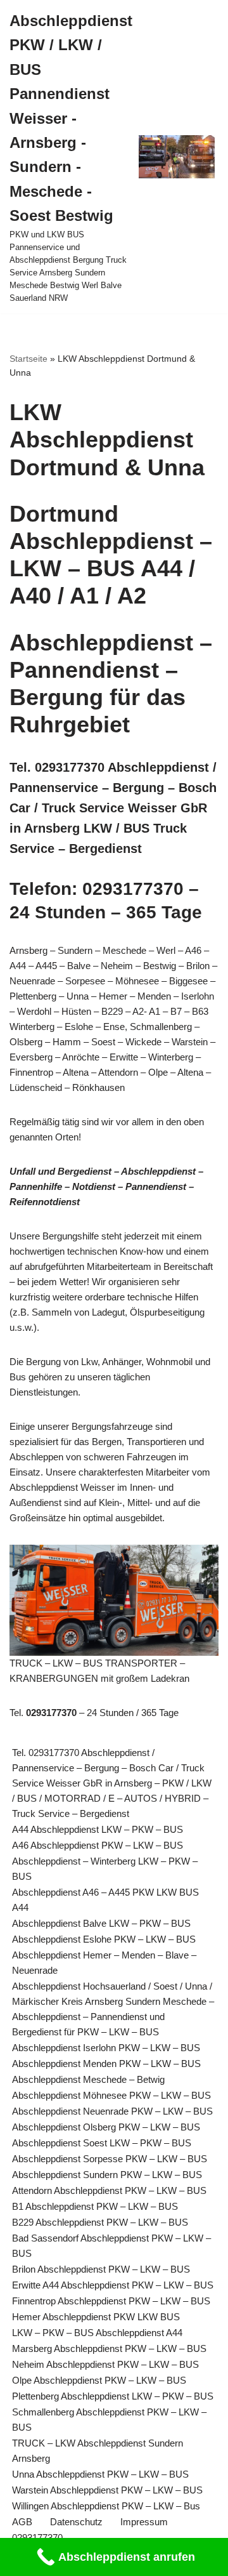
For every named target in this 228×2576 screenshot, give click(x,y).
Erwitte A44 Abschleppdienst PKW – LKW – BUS (113, 2285)
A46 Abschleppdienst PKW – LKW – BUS (98, 1845)
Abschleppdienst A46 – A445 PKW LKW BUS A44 (105, 1900)
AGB (22, 2522)
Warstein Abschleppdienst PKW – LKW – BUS (107, 2490)
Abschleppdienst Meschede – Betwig (88, 2079)
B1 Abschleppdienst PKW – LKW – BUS (95, 2206)
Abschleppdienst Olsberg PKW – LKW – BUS (106, 2127)
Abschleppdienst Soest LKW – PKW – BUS (102, 2143)
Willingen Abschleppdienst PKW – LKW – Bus (106, 2506)
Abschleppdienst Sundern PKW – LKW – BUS (107, 2175)
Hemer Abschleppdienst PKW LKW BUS (96, 2317)
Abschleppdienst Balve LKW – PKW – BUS (101, 1923)
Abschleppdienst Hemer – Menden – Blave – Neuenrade (104, 1963)
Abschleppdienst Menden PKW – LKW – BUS (106, 2064)
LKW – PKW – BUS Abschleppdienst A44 (97, 2333)
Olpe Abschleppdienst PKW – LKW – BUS (99, 2380)
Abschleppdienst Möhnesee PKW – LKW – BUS (111, 2095)
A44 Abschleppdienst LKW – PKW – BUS (98, 1829)
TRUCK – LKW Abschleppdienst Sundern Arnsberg (98, 2451)
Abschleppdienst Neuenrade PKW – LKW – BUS (112, 2111)
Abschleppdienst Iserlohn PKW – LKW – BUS (106, 2048)
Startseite (28, 359)
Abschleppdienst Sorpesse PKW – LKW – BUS (110, 2159)
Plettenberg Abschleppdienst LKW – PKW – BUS (113, 2396)
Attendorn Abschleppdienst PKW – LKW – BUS (109, 2190)
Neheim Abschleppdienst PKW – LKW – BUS (105, 2364)
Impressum (144, 2522)
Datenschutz (76, 2522)
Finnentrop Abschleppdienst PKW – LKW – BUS (111, 2301)
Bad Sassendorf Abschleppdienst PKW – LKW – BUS (111, 2246)
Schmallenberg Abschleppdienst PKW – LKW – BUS (109, 2420)
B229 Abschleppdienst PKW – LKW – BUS (100, 2222)
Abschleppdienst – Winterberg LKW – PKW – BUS (105, 1869)
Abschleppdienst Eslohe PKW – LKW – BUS (104, 1939)
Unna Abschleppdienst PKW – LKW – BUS (100, 2474)
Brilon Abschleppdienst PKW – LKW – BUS (101, 2269)
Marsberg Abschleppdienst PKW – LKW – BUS (109, 2348)
